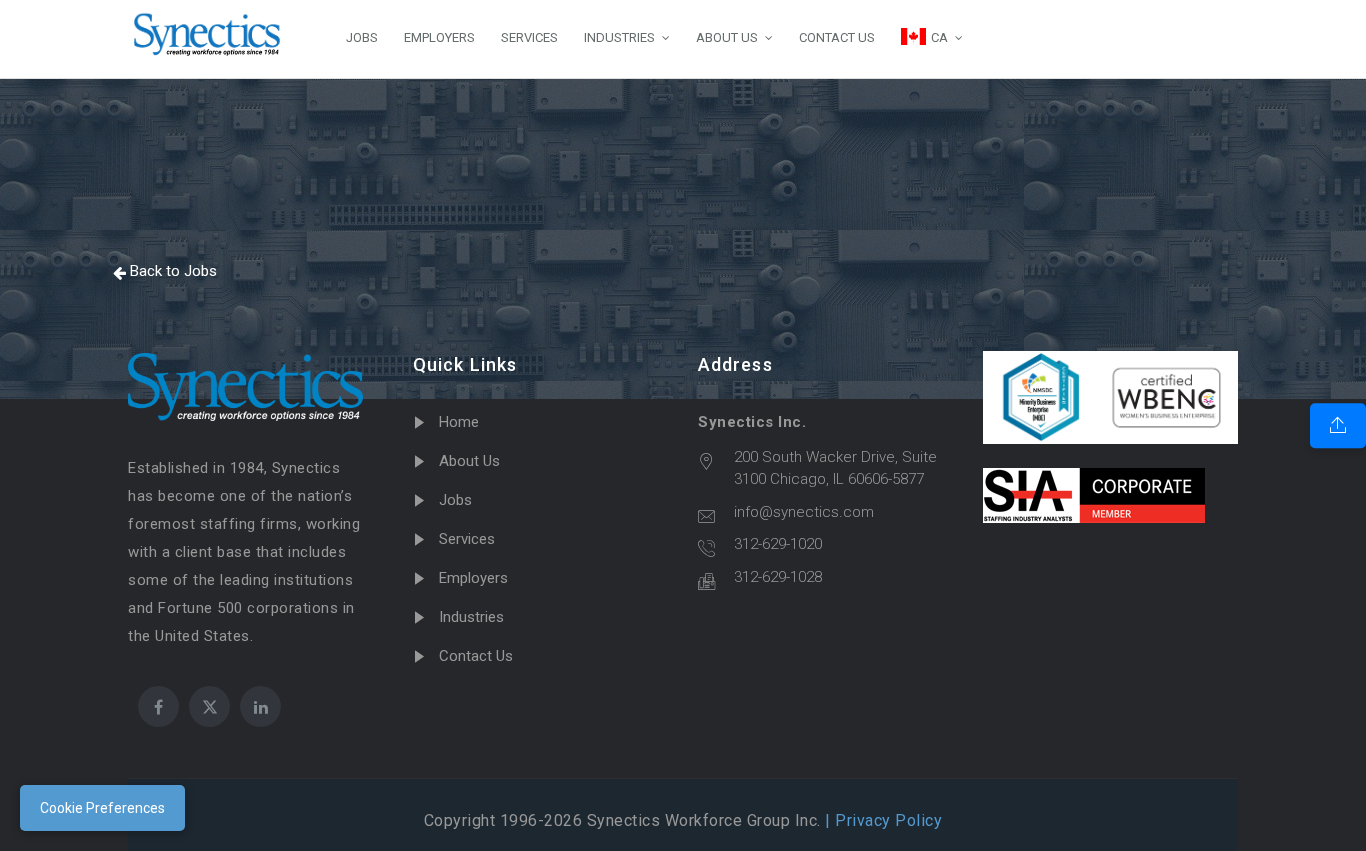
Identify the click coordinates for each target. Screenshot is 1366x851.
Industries (471, 617)
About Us (469, 461)
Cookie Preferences (102, 808)
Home (459, 422)
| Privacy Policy (882, 820)
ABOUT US (727, 37)
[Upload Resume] (1338, 426)
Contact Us (476, 656)
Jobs (455, 500)
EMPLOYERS (439, 37)
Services (467, 539)
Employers (473, 578)
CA (939, 37)
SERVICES (529, 37)
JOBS (362, 37)
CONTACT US (837, 37)
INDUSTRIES (619, 37)
